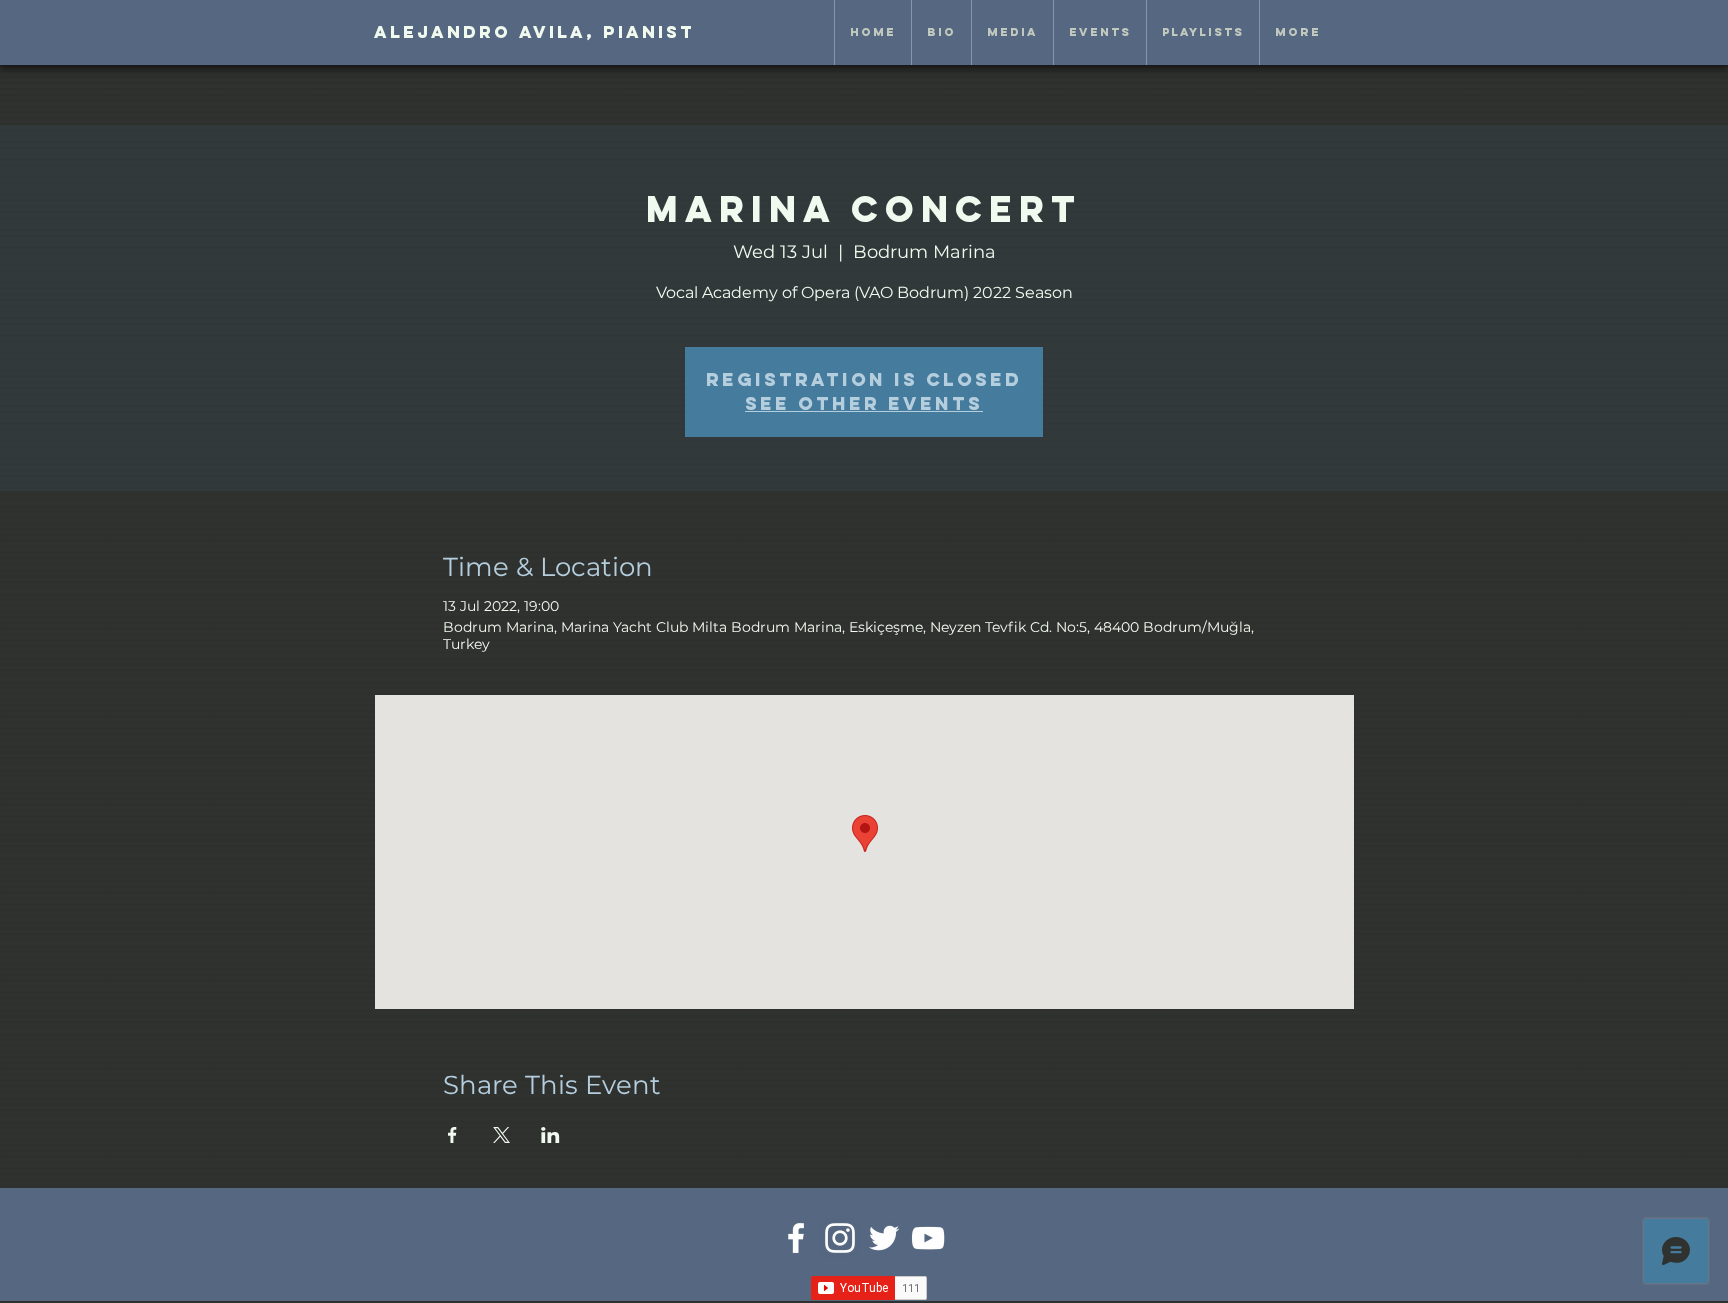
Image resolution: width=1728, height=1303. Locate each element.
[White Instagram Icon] (840, 1238)
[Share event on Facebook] (452, 1135)
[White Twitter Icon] (884, 1238)
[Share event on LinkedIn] (550, 1135)
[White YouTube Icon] (928, 1238)
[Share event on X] (501, 1135)
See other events (864, 403)
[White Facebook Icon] (796, 1238)
